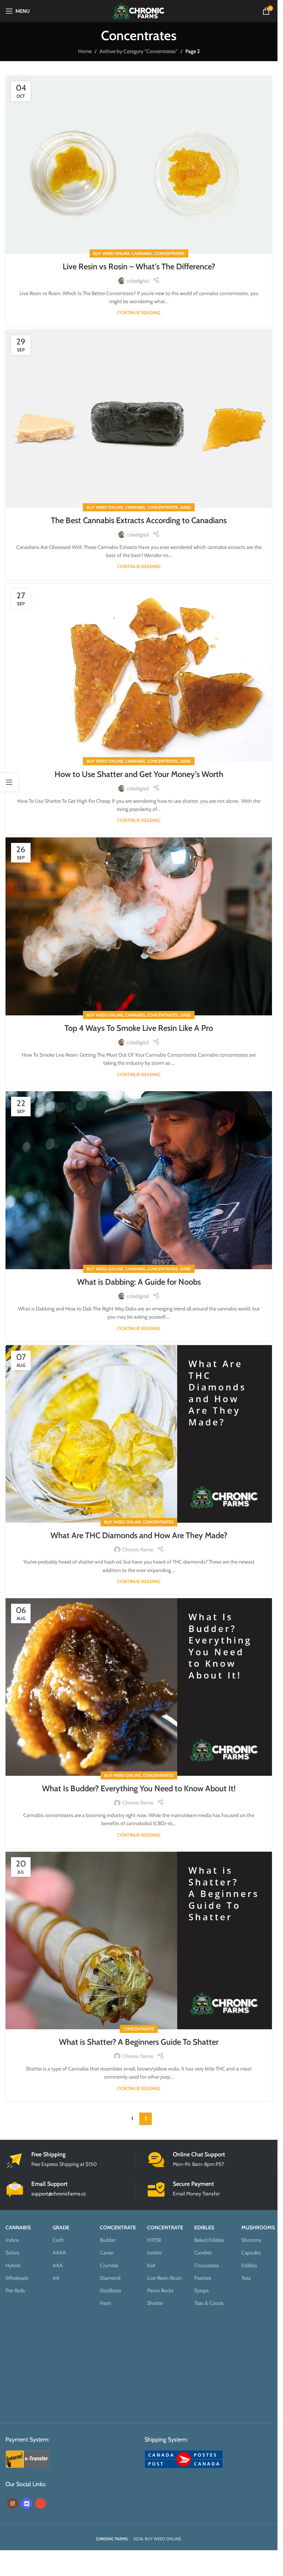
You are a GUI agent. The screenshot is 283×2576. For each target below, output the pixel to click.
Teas (246, 2278)
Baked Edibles (209, 2240)
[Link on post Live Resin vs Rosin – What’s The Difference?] (139, 165)
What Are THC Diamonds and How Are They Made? (139, 1535)
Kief (151, 2265)
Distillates (111, 2290)
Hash (106, 2303)
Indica (12, 2240)
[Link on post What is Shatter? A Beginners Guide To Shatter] (139, 1940)
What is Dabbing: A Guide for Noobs (139, 1282)
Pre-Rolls (15, 2290)
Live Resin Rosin (165, 2278)
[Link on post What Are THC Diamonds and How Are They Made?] (139, 1434)
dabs (186, 507)
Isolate (154, 2253)
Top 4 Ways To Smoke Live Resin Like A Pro (139, 1028)
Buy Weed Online (111, 253)
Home (85, 51)
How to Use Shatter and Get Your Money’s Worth (139, 774)
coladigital (138, 281)
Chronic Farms (138, 1550)
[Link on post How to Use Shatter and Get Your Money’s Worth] (139, 673)
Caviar (107, 2253)
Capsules (251, 2253)
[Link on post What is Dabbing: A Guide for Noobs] (139, 1180)
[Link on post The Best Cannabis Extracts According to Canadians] (139, 419)
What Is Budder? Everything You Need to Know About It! (139, 1788)
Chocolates (207, 2265)
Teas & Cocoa (209, 2303)
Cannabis (142, 253)
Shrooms (251, 2240)
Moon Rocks (160, 2290)
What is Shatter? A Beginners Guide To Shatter (139, 2042)
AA (56, 2278)
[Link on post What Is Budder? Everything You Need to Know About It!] (139, 1687)
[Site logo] (139, 10)
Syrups (202, 2290)
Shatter (155, 2303)
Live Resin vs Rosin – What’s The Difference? (139, 267)
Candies (203, 2253)
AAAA (59, 2253)
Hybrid (13, 2265)
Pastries (203, 2278)
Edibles (249, 2265)
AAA (58, 2265)
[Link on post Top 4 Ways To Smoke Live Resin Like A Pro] (139, 926)
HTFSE (154, 2240)
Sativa (12, 2253)
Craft (58, 2240)
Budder (108, 2240)
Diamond (110, 2278)
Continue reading (139, 313)
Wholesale (17, 2278)
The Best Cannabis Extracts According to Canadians (139, 520)
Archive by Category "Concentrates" (139, 51)
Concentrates (169, 253)
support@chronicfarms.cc (59, 2193)
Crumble (109, 2265)
